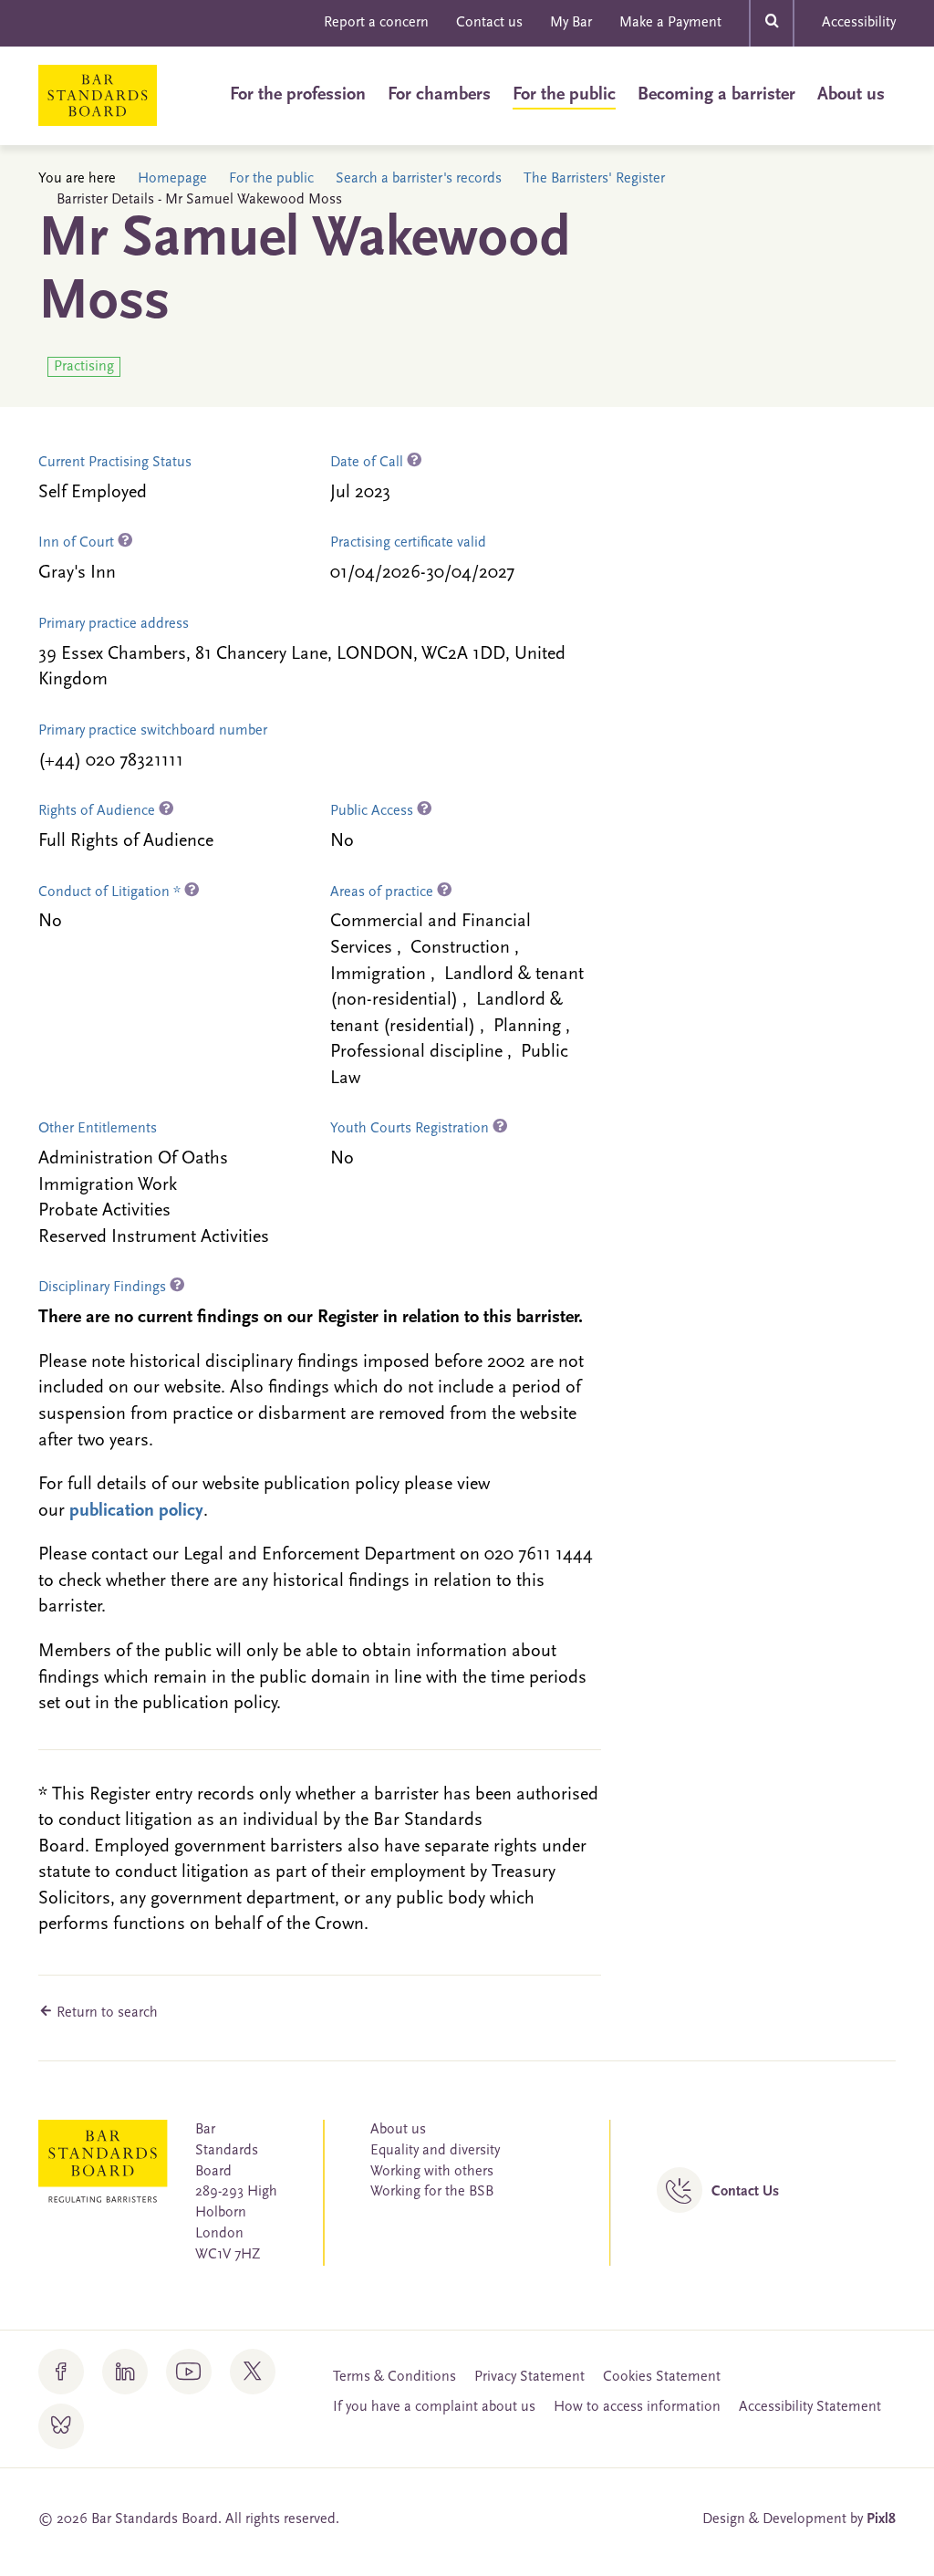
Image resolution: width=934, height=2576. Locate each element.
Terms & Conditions (394, 2377)
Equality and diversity (435, 2151)
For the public (564, 95)
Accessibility (859, 23)
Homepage (172, 179)
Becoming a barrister (716, 95)
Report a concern (376, 23)
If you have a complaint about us (434, 2407)
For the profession (298, 95)
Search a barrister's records (419, 179)
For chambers (439, 95)
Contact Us (745, 2192)
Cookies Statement (662, 2377)
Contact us (489, 23)
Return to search (105, 2013)
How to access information (637, 2407)
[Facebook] (61, 2372)
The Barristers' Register (594, 179)
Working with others (432, 2172)
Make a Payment (670, 23)
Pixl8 (881, 2519)
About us (851, 95)
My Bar (571, 23)
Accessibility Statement (810, 2407)
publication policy (136, 1511)
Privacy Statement (529, 2377)
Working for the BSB (432, 2192)
